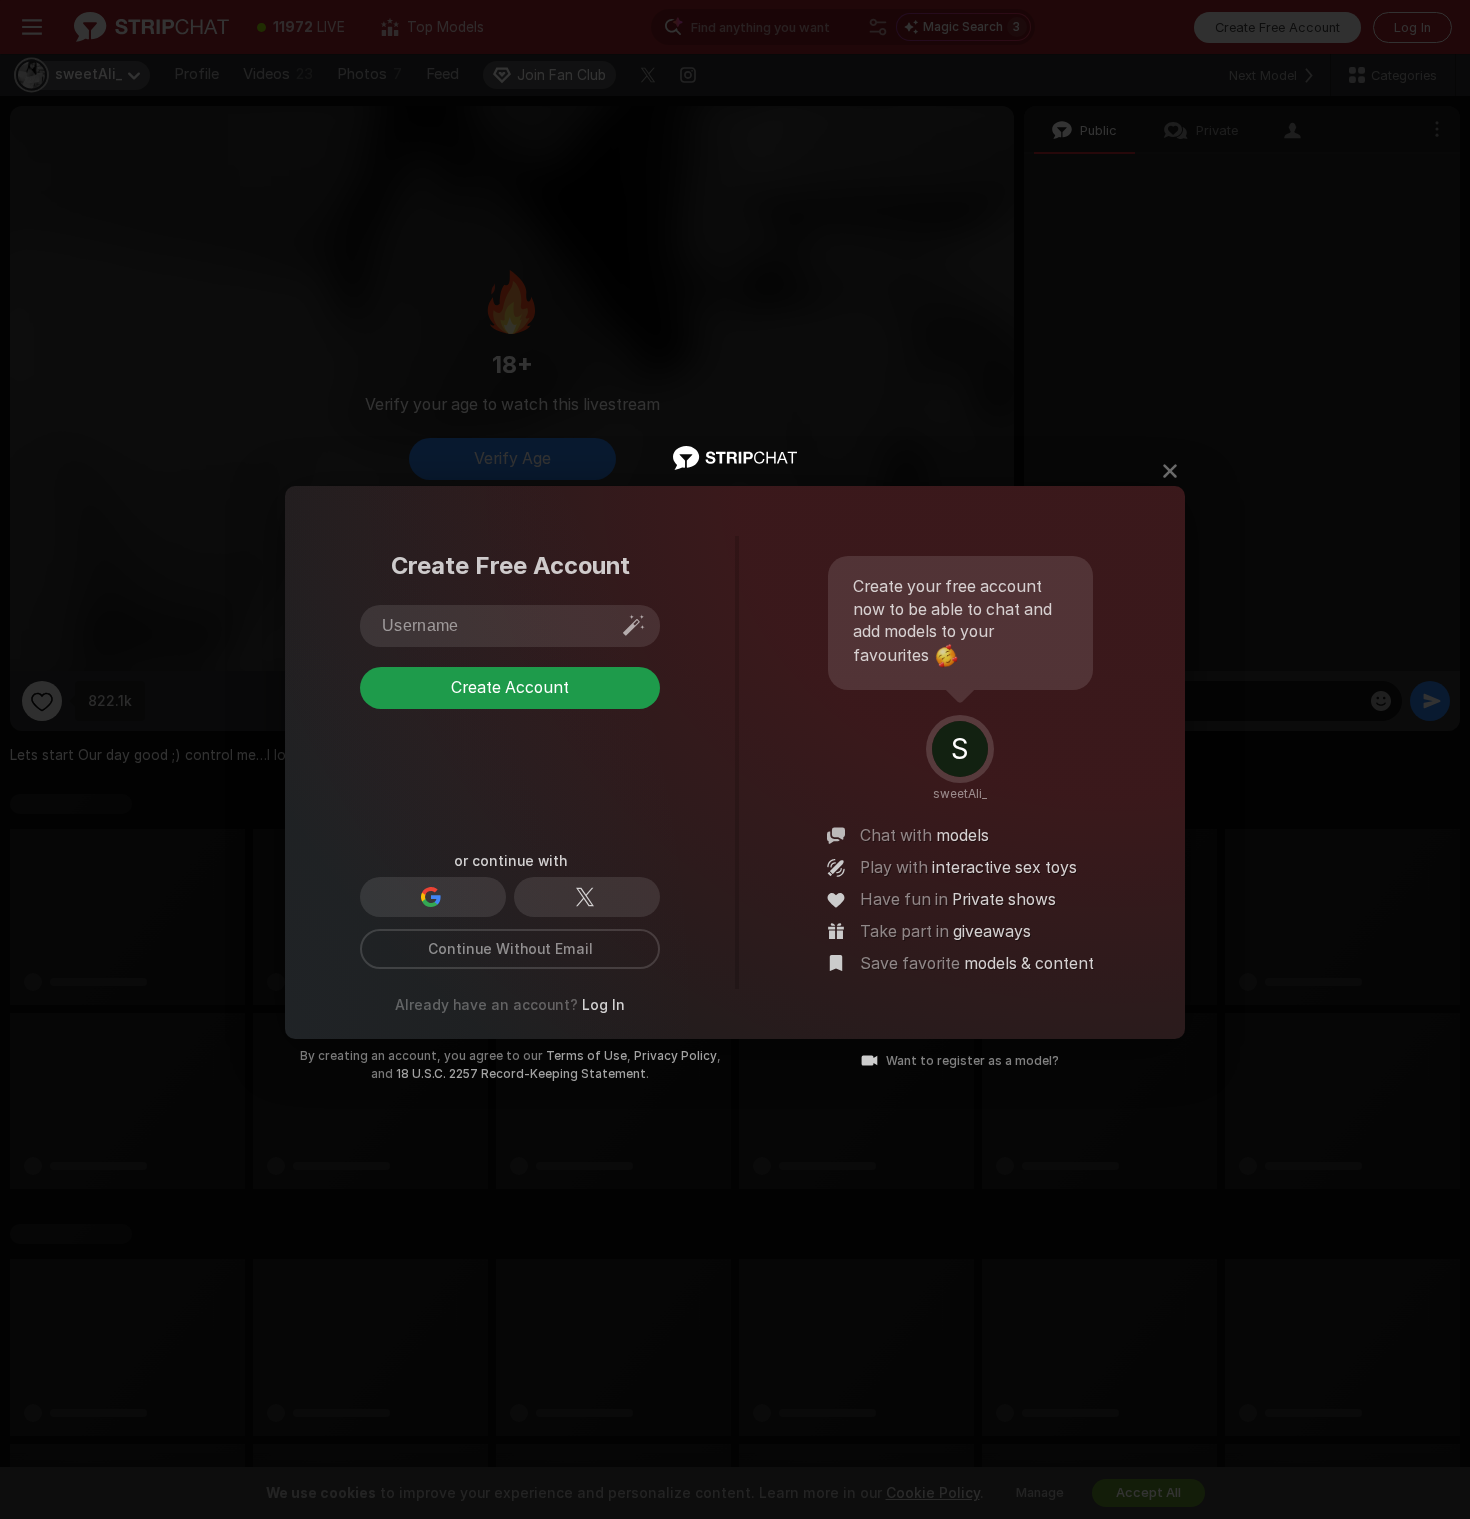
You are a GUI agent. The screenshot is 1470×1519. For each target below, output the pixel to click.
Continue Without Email (510, 949)
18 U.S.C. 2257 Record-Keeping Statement (521, 1074)
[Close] (1170, 471)
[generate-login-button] (634, 625)
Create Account (510, 687)
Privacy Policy (675, 1056)
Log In (603, 1005)
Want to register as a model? (972, 1061)
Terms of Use (586, 1056)
